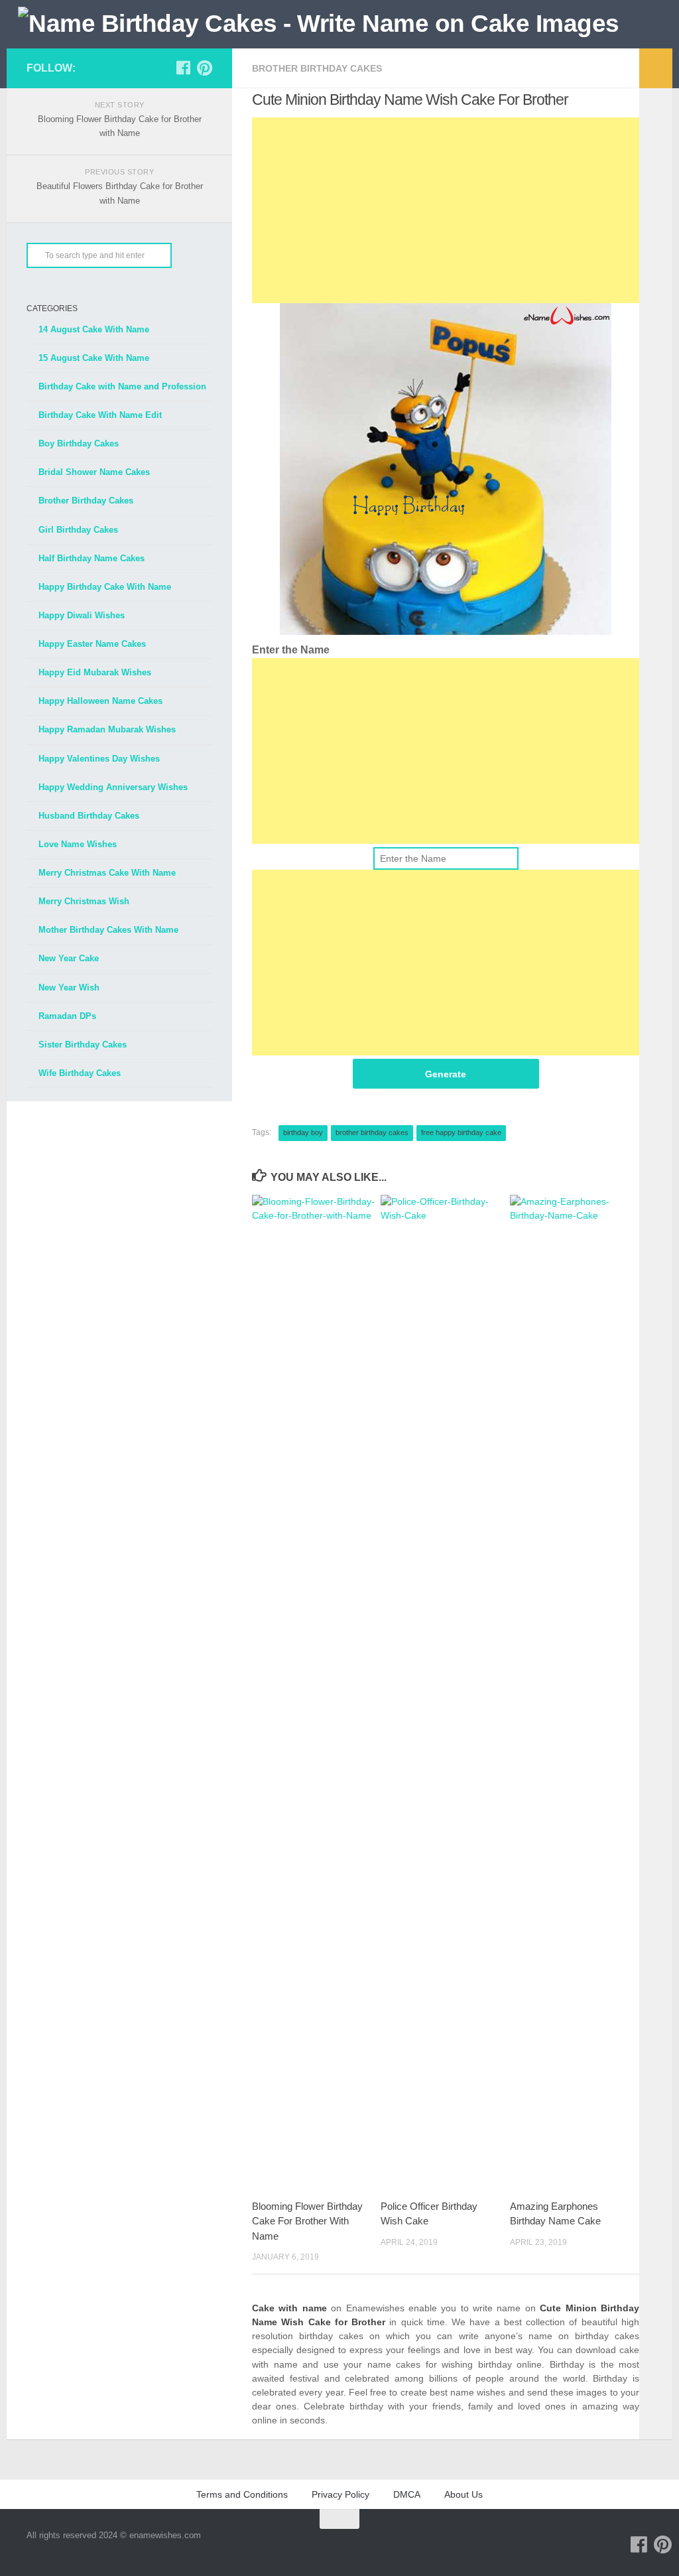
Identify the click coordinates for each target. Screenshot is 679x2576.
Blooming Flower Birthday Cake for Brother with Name (307, 2221)
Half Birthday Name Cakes (92, 558)
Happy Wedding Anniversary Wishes (113, 787)
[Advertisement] (446, 210)
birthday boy (303, 1132)
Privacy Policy (340, 2494)
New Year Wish (69, 987)
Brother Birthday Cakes (317, 68)
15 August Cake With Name (94, 358)
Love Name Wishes (78, 844)
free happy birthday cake (461, 1132)
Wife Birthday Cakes (80, 1073)
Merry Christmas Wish (84, 901)
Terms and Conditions (242, 2494)
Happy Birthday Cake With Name (105, 587)
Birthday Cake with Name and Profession (122, 386)
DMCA (407, 2494)
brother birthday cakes (372, 1132)
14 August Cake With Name (94, 329)
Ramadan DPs (67, 1016)
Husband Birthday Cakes (89, 816)
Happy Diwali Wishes (82, 615)
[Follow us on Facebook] (183, 68)
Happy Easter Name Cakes (92, 644)
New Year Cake (69, 958)
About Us (463, 2494)
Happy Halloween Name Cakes (100, 701)
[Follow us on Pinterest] (204, 68)
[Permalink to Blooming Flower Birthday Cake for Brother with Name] (316, 1692)
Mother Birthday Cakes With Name (108, 930)
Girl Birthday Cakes (78, 530)
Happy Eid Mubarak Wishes (95, 672)
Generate (446, 1074)
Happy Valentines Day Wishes (99, 759)
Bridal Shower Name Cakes (94, 472)
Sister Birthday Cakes (83, 1045)
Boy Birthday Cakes (79, 443)
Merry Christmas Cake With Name (107, 873)
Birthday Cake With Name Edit (100, 415)
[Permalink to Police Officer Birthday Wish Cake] (445, 1692)
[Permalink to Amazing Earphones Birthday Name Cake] (574, 1692)
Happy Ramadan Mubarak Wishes (107, 729)
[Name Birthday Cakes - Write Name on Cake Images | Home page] (319, 24)
